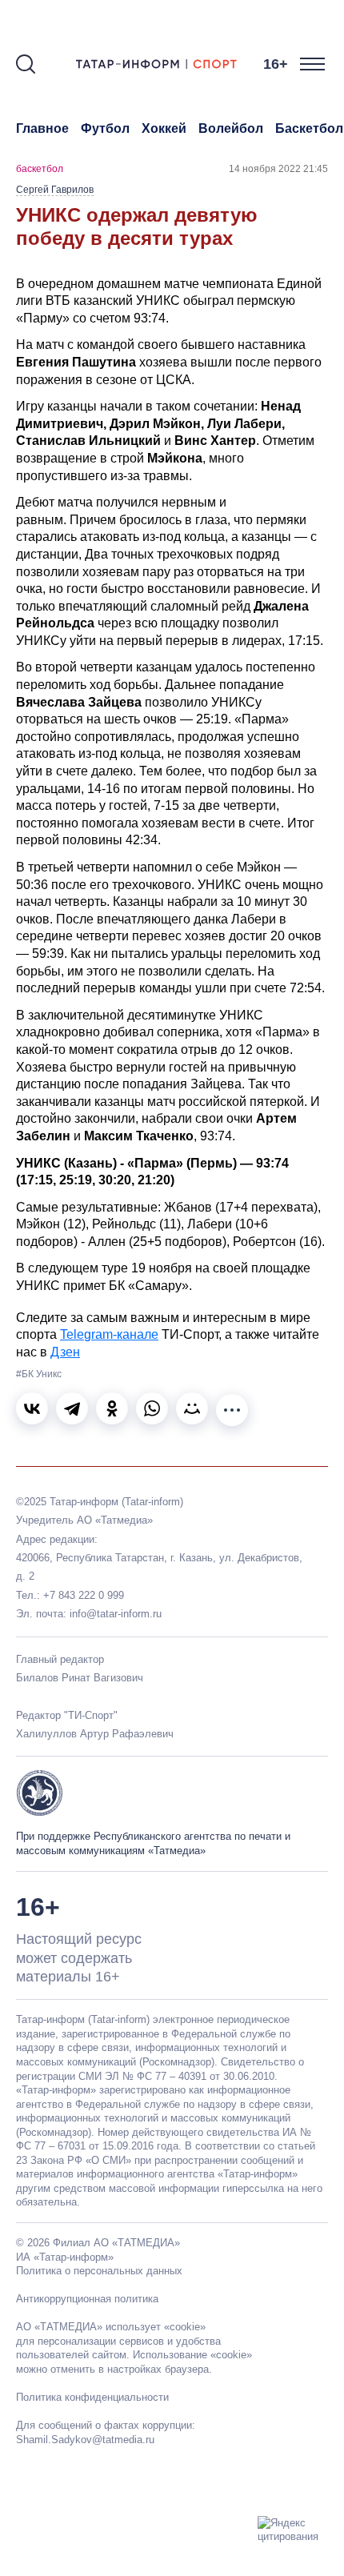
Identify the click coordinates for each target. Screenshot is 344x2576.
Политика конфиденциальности (92, 2397)
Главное (42, 128)
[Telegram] (72, 1408)
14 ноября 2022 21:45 (278, 169)
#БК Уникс (39, 1374)
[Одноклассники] (112, 1408)
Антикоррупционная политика (87, 2299)
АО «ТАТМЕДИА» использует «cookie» (111, 2327)
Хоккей (164, 128)
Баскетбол (309, 128)
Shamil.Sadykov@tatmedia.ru (85, 2440)
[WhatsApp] (152, 1408)
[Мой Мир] (192, 1408)
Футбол (105, 128)
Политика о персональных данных (99, 2271)
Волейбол (231, 128)
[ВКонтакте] (32, 1408)
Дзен (65, 1352)
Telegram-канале (109, 1334)
